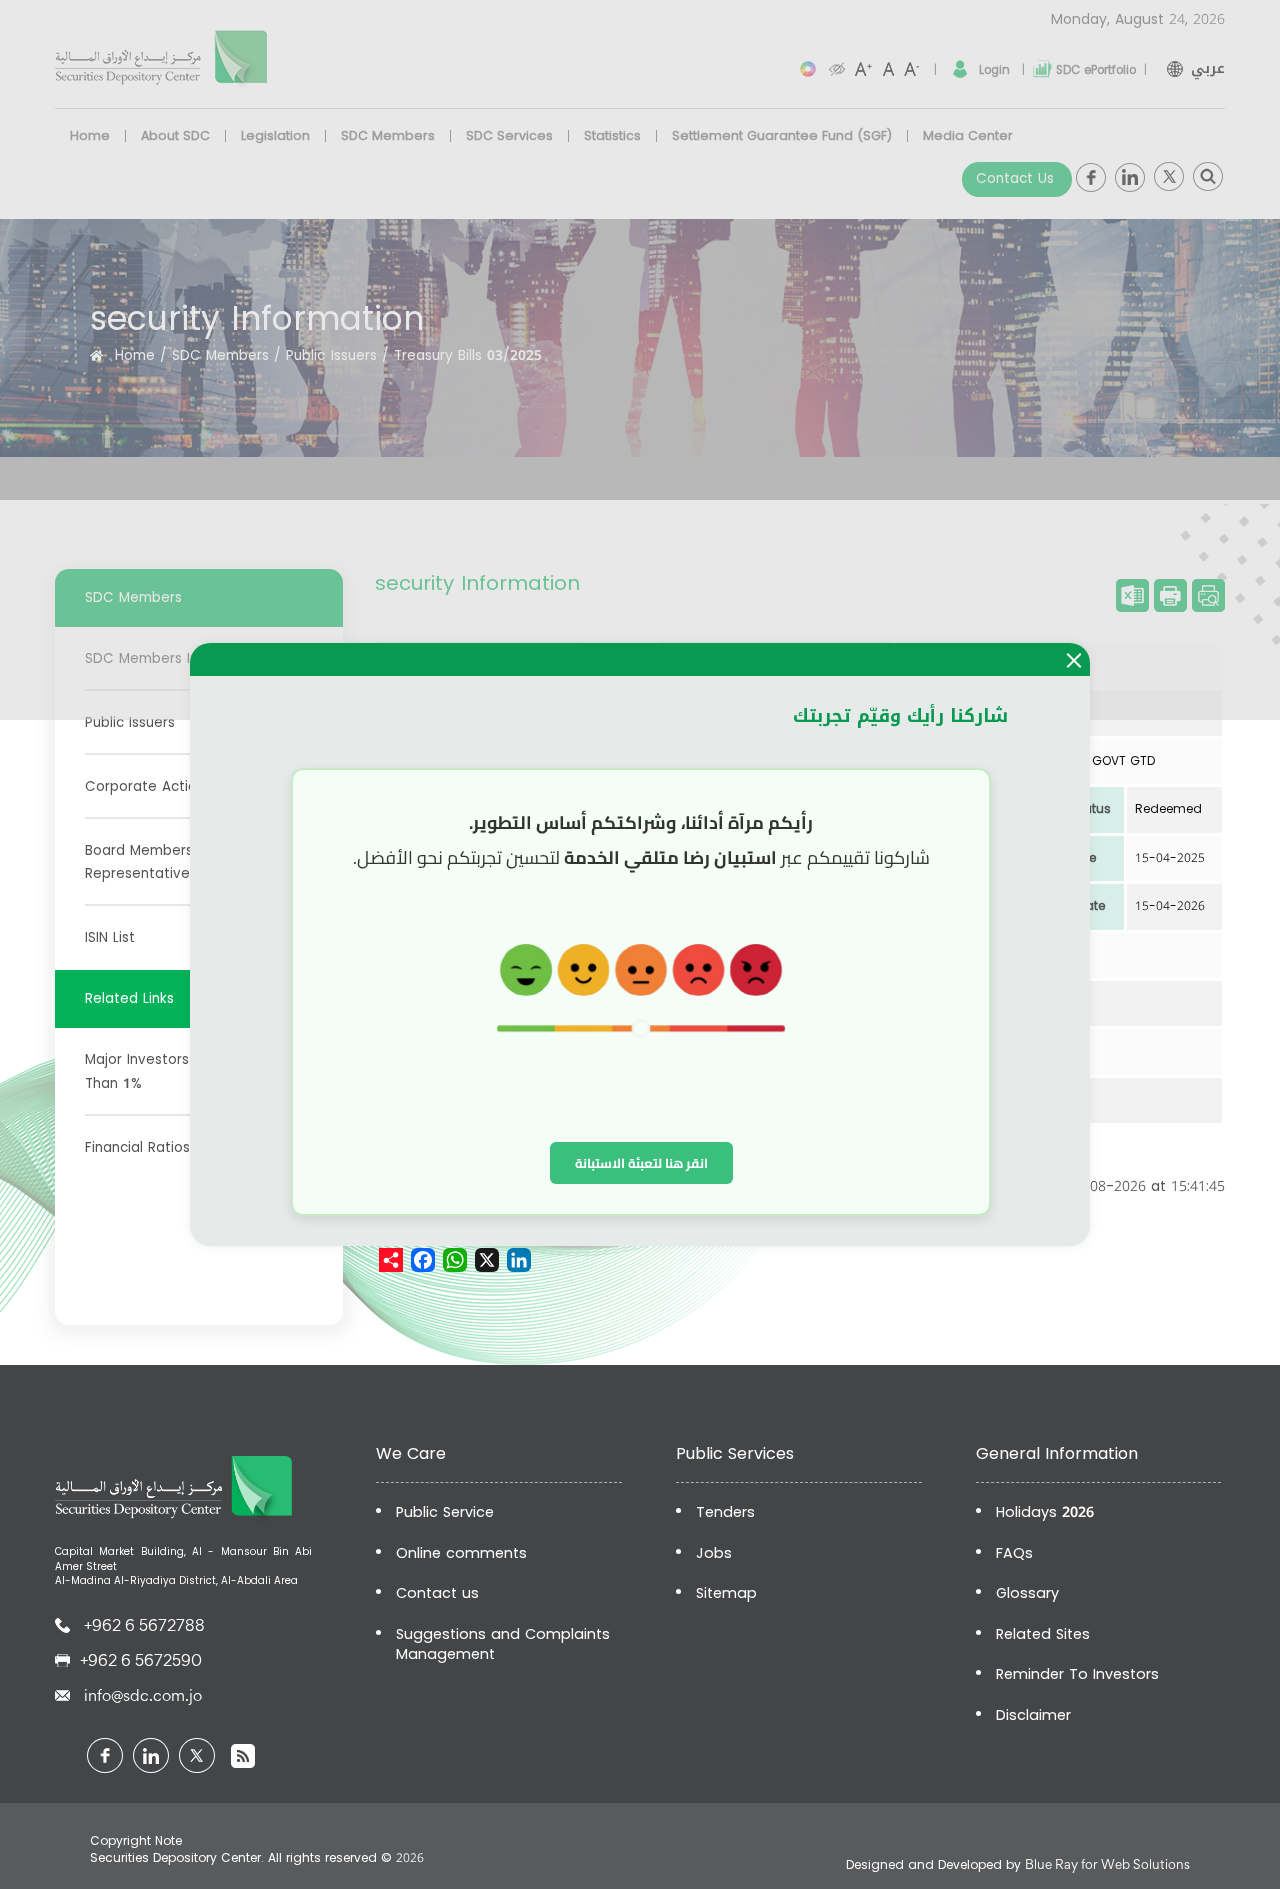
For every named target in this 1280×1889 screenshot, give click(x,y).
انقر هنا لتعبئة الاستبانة (641, 1163)
